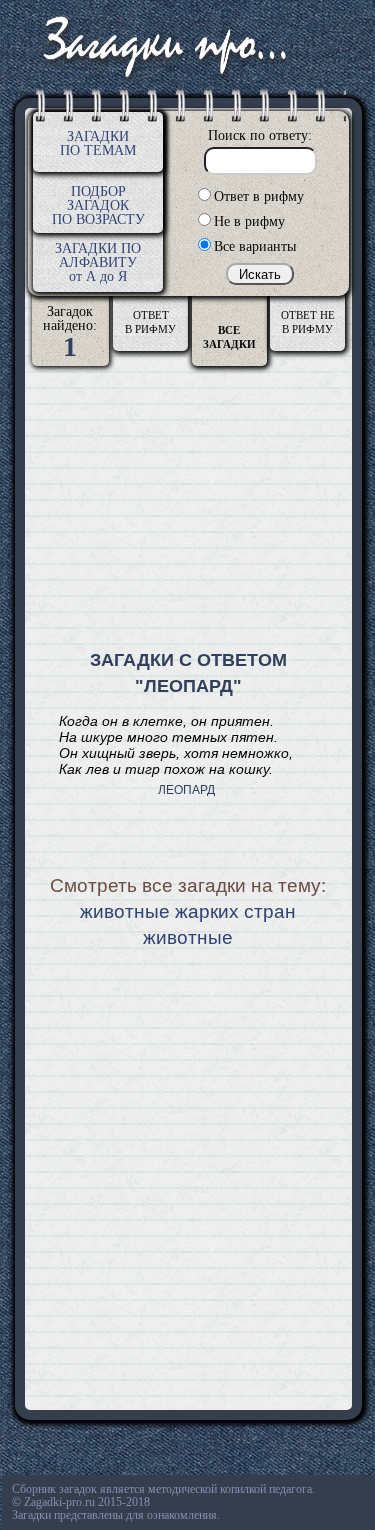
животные (188, 937)
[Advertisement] (188, 511)
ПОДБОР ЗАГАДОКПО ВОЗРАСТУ (98, 205)
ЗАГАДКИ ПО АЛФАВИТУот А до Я (98, 262)
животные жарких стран (188, 911)
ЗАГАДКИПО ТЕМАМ (98, 143)
